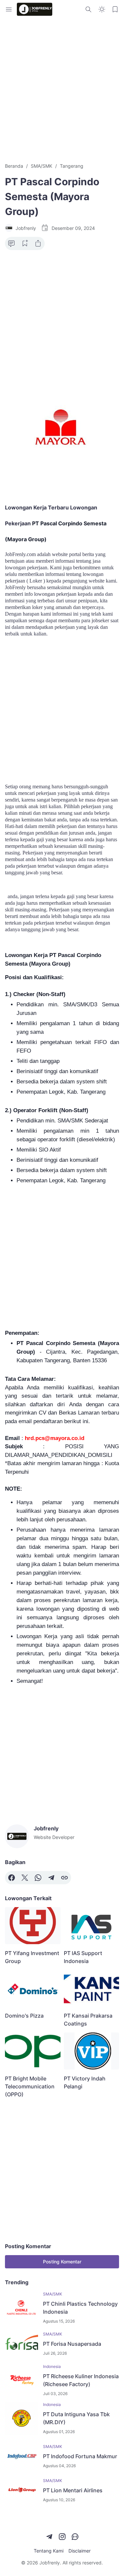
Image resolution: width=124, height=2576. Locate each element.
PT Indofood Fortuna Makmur (80, 2456)
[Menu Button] (9, 9)
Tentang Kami (49, 2551)
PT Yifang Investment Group (32, 1957)
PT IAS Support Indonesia (83, 1957)
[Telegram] (51, 1878)
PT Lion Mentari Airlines (73, 2490)
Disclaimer (80, 2551)
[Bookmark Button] (115, 9)
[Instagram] (62, 2537)
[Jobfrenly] (35, 9)
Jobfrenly (50, 2563)
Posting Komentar (62, 2262)
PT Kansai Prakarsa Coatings (88, 2020)
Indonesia (52, 2366)
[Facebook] (12, 1878)
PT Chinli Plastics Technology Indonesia (80, 2308)
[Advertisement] (62, 90)
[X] (25, 1878)
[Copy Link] (64, 1878)
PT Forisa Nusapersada (72, 2344)
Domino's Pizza (24, 2016)
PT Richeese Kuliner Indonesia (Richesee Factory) (81, 2380)
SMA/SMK (53, 2294)
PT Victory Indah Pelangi (85, 2082)
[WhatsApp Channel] (75, 2537)
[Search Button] (89, 9)
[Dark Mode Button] (102, 9)
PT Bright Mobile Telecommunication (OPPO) (30, 2086)
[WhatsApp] (38, 1878)
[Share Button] (38, 243)
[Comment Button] (12, 243)
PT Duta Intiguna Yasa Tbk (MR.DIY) (76, 2418)
